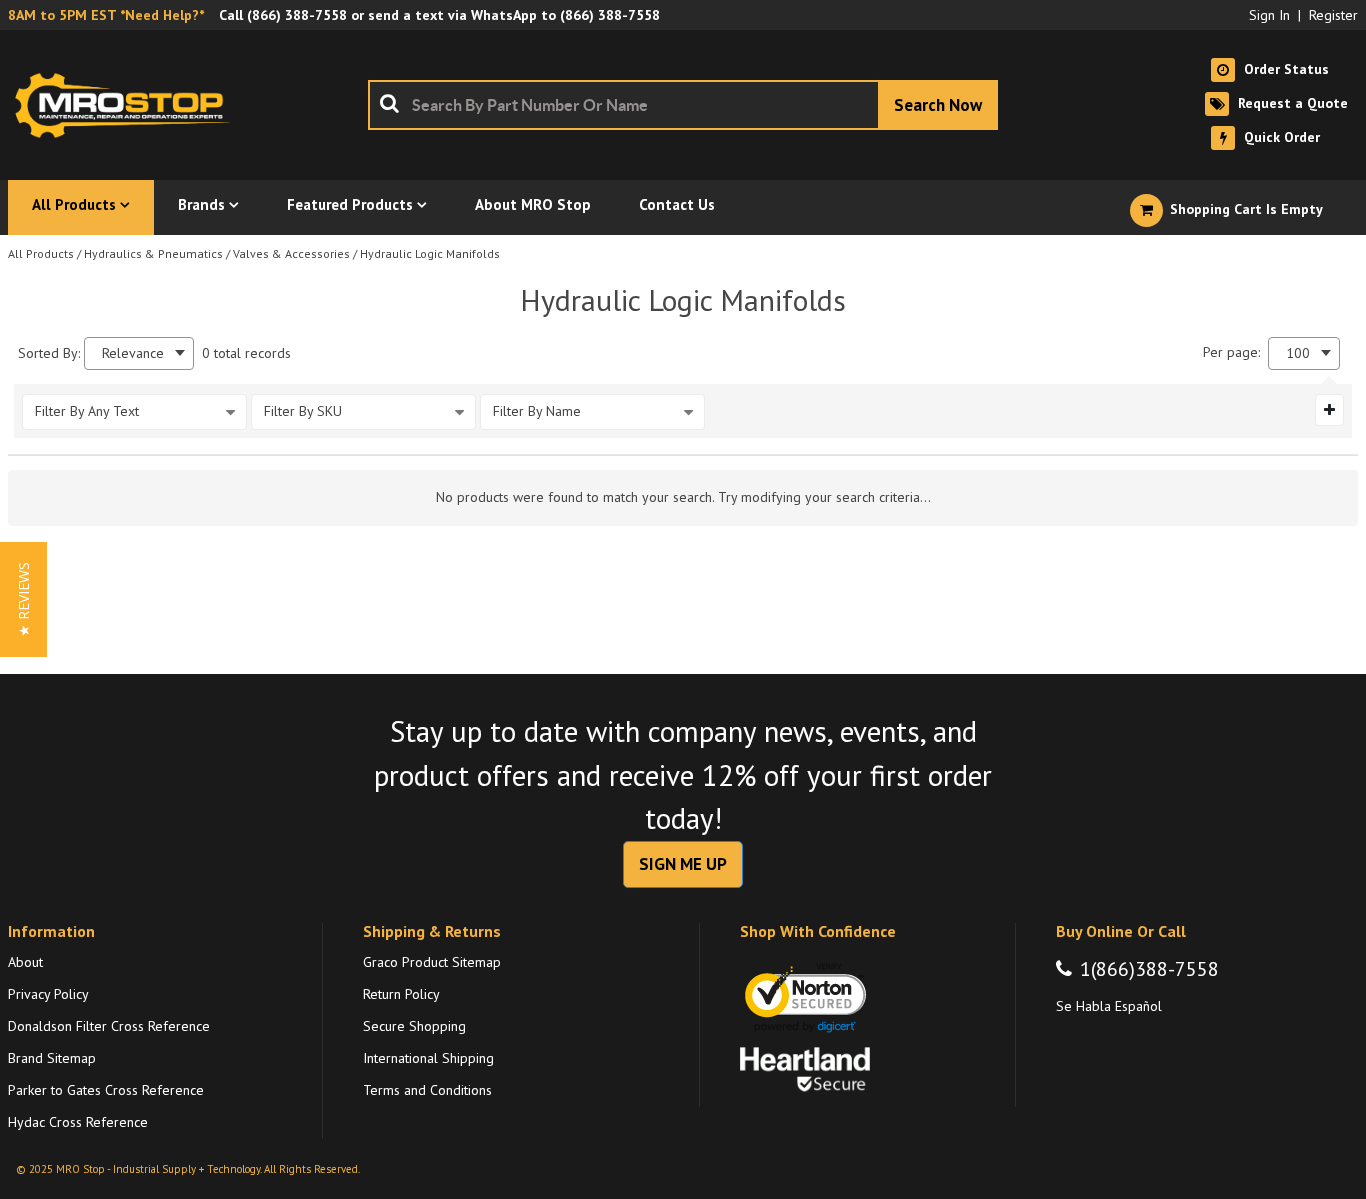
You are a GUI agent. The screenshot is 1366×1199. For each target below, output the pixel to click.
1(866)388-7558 (1149, 969)
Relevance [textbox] (133, 353)
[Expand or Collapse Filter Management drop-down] (1329, 410)
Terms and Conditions (427, 1090)
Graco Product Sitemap (432, 962)
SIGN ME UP (683, 864)
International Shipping (428, 1058)
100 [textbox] (1298, 353)
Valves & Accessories (291, 253)
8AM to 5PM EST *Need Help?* (106, 15)
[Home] (128, 105)
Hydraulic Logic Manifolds (430, 253)
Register (1333, 15)
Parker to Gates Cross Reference (106, 1090)
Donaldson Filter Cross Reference (109, 1026)
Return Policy (401, 994)
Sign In (1269, 15)
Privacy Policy (48, 994)
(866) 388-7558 (297, 15)
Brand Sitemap (52, 1058)
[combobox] (683, 105)
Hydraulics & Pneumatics (153, 253)
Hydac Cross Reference (78, 1122)
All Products (41, 253)
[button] (23, 599)
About (25, 962)
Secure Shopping (414, 1026)
